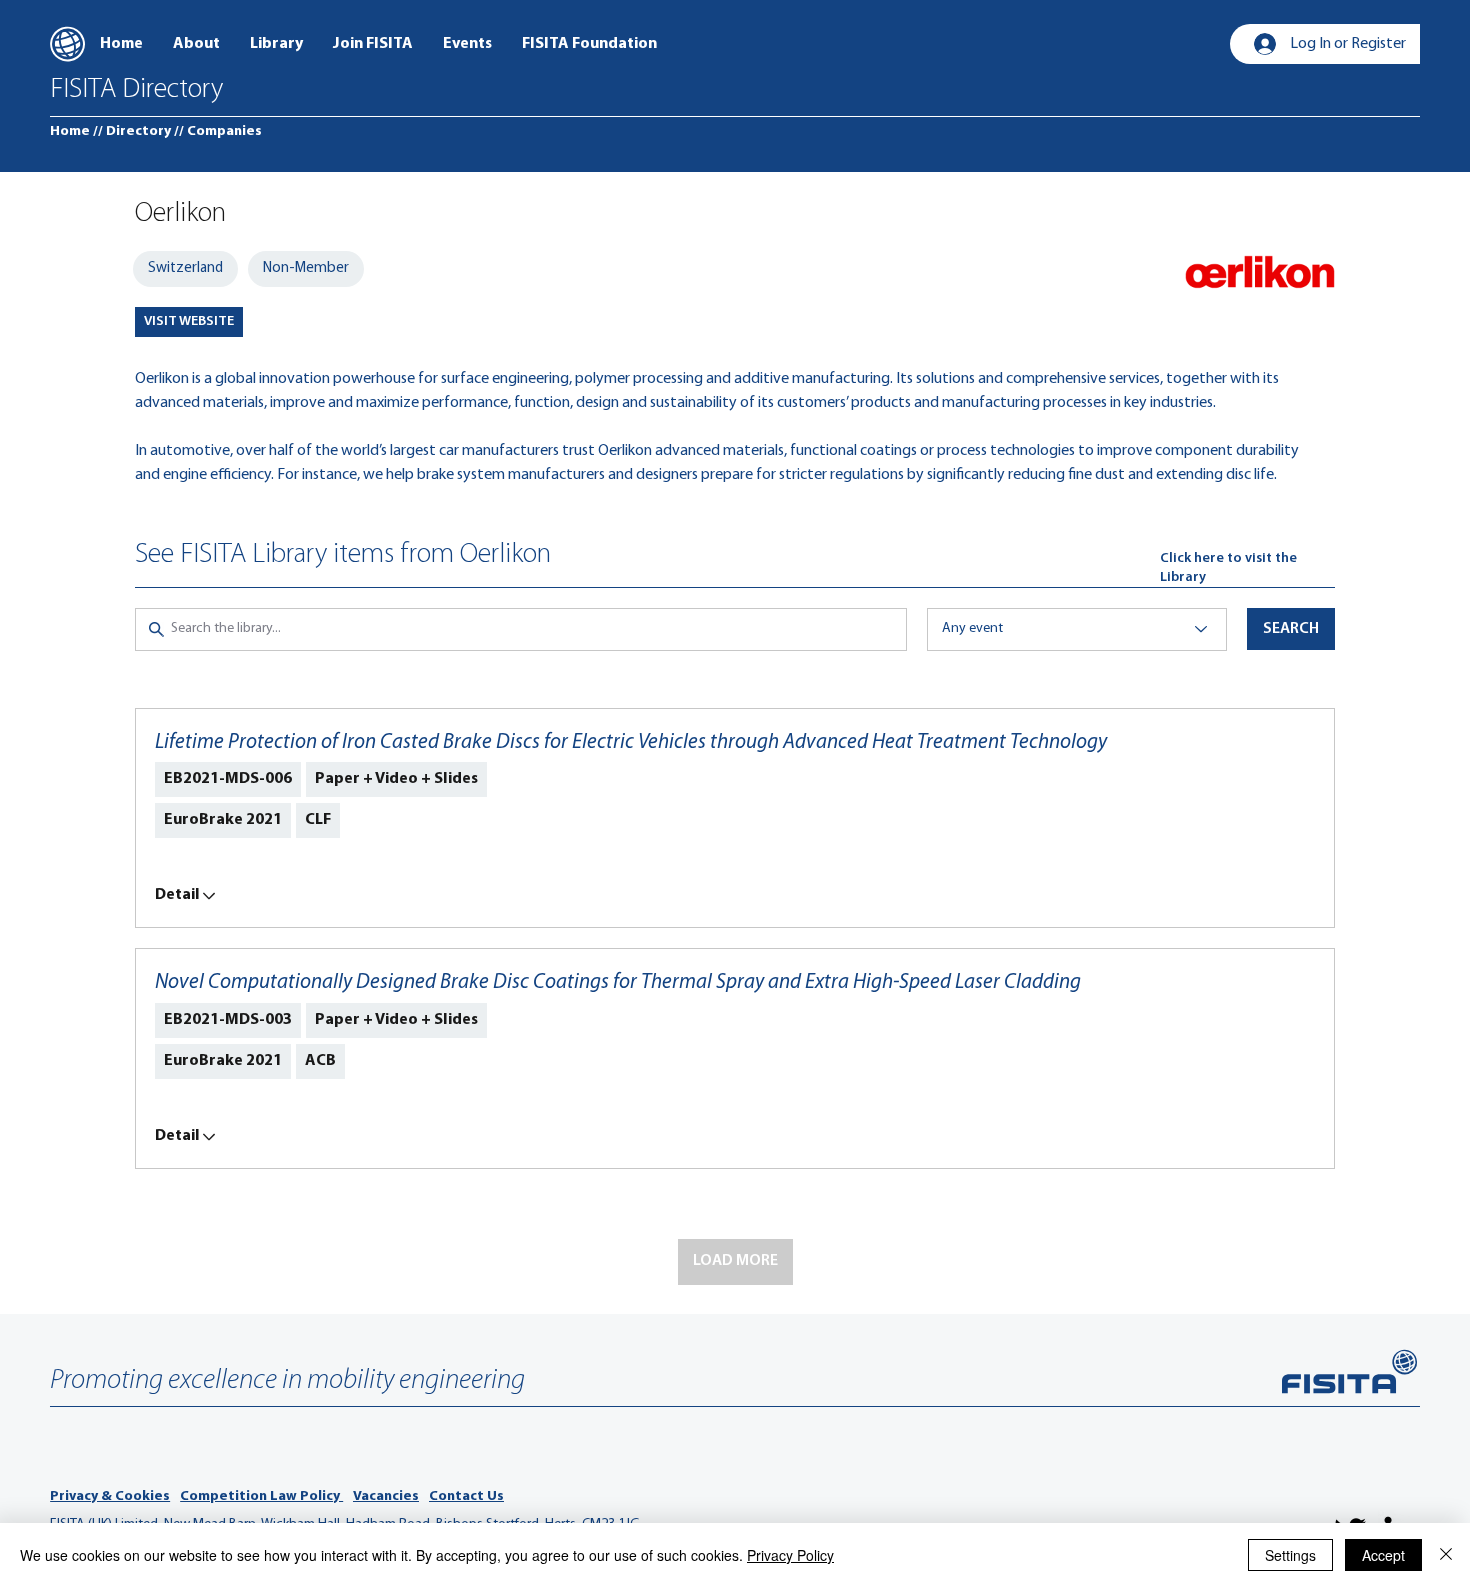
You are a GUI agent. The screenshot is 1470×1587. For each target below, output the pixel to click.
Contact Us (466, 1496)
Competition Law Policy (261, 1496)
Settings (1290, 1555)
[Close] (1446, 1555)
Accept (1383, 1555)
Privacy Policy (790, 1555)
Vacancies (386, 1496)
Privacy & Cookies (110, 1496)
